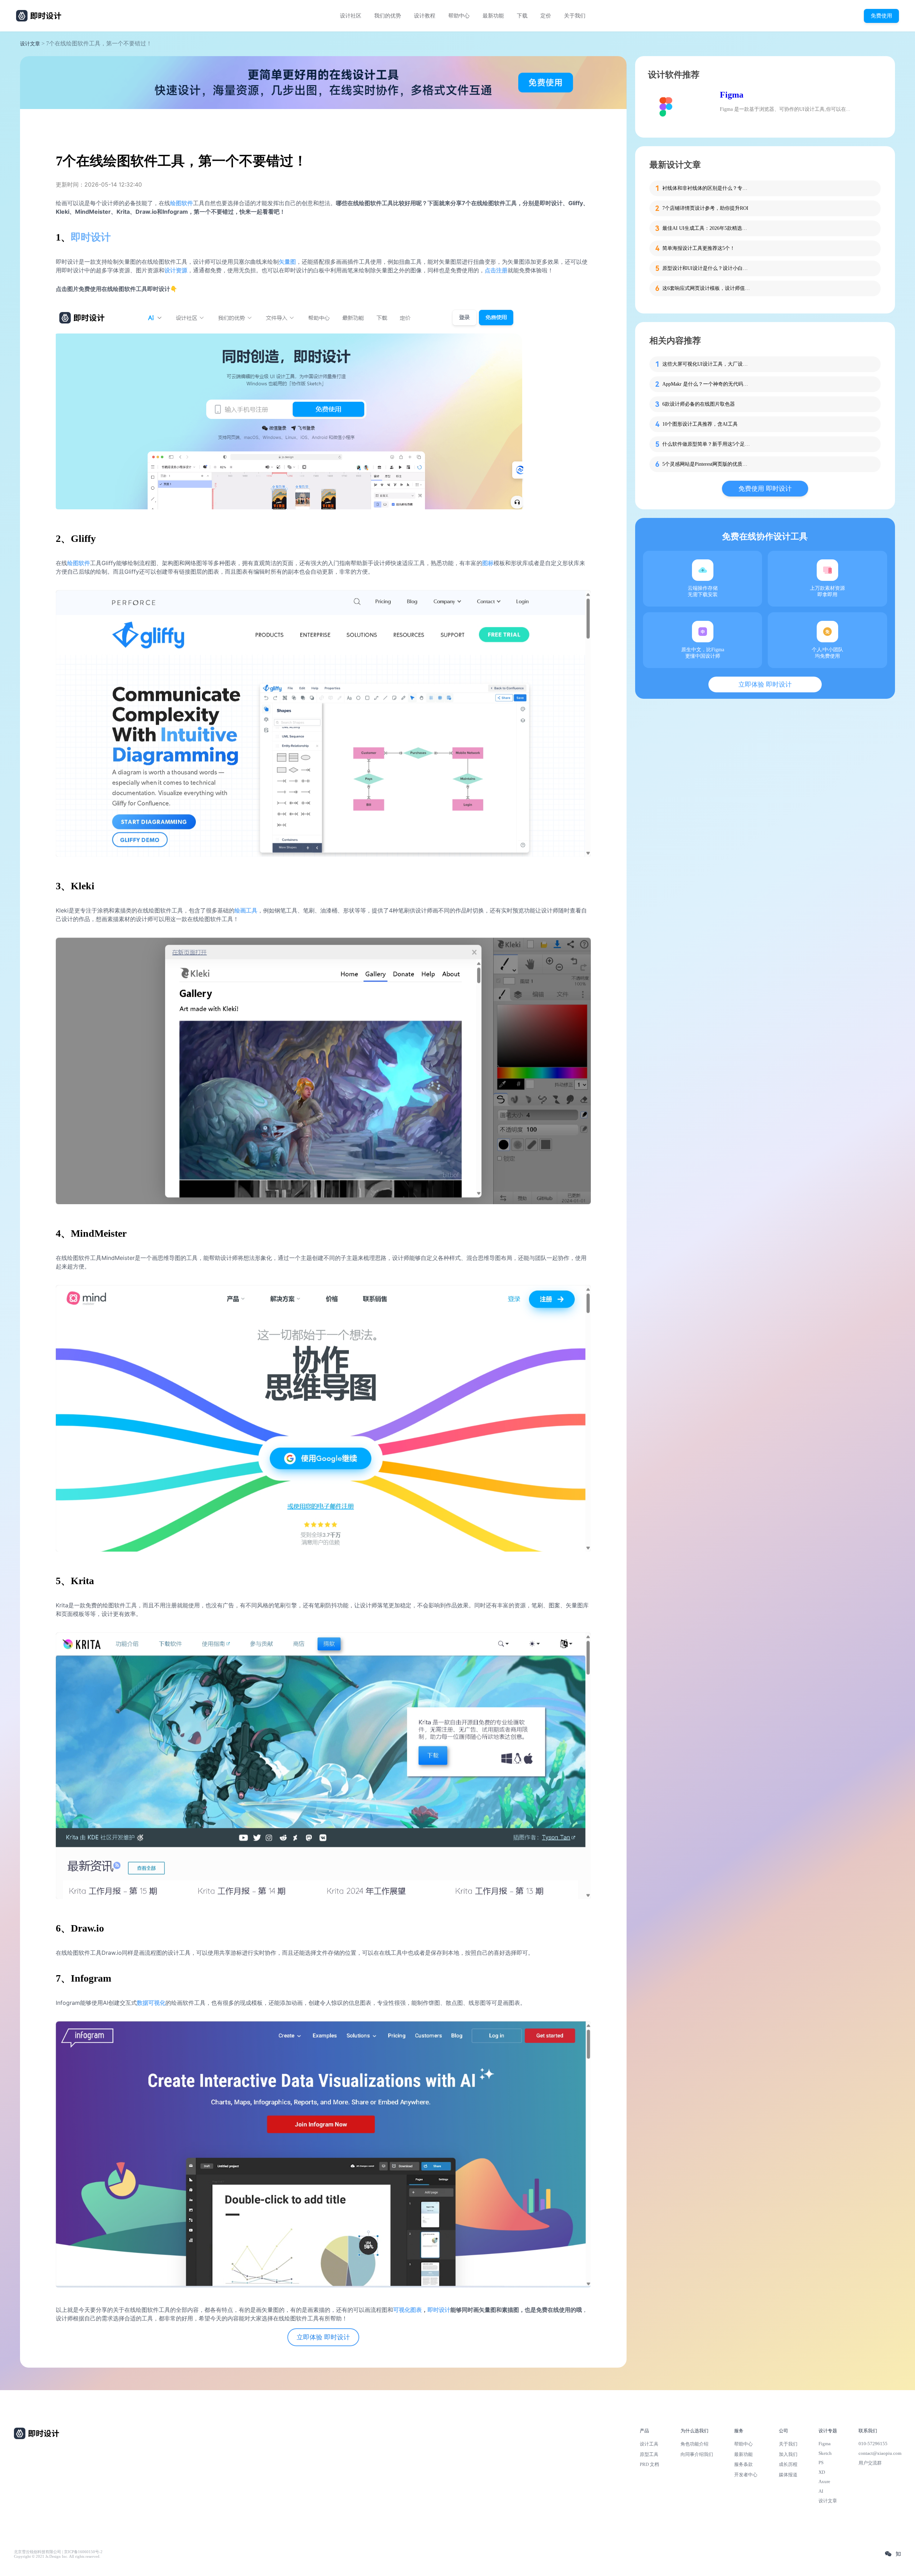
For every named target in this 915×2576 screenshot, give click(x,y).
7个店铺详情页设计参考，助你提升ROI (705, 208)
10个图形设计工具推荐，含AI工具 (700, 424)
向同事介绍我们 (697, 2454)
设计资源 (176, 270)
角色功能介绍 (694, 2444)
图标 (488, 563)
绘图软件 (79, 563)
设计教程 (425, 16)
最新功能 (493, 16)
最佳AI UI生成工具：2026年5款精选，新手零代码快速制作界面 (707, 228)
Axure (824, 2481)
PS (821, 2463)
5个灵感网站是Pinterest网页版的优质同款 (707, 464)
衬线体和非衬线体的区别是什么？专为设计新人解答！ (707, 188)
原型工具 (649, 2454)
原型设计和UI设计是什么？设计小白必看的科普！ (707, 268)
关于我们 (575, 16)
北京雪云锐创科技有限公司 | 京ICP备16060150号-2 (58, 2552)
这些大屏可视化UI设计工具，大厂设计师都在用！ (707, 364)
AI (821, 2491)
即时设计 (91, 237)
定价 (546, 16)
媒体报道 (788, 2475)
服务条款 (743, 2464)
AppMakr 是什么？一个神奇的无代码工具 (707, 384)
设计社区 (351, 16)
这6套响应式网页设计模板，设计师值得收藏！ (707, 288)
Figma (732, 95)
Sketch (825, 2453)
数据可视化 (151, 2003)
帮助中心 (459, 16)
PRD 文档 (649, 2464)
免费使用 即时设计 (765, 489)
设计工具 (649, 2444)
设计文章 (30, 44)
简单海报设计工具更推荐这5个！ (699, 248)
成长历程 (788, 2464)
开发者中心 (746, 2475)
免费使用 (881, 16)
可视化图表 (407, 2310)
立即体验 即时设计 (323, 2337)
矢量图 (287, 262)
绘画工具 (246, 910)
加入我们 (788, 2454)
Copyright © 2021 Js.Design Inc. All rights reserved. (57, 2557)
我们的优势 (388, 16)
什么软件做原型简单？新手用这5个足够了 (707, 444)
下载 (522, 16)
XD (822, 2472)
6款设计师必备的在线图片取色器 (699, 404)
